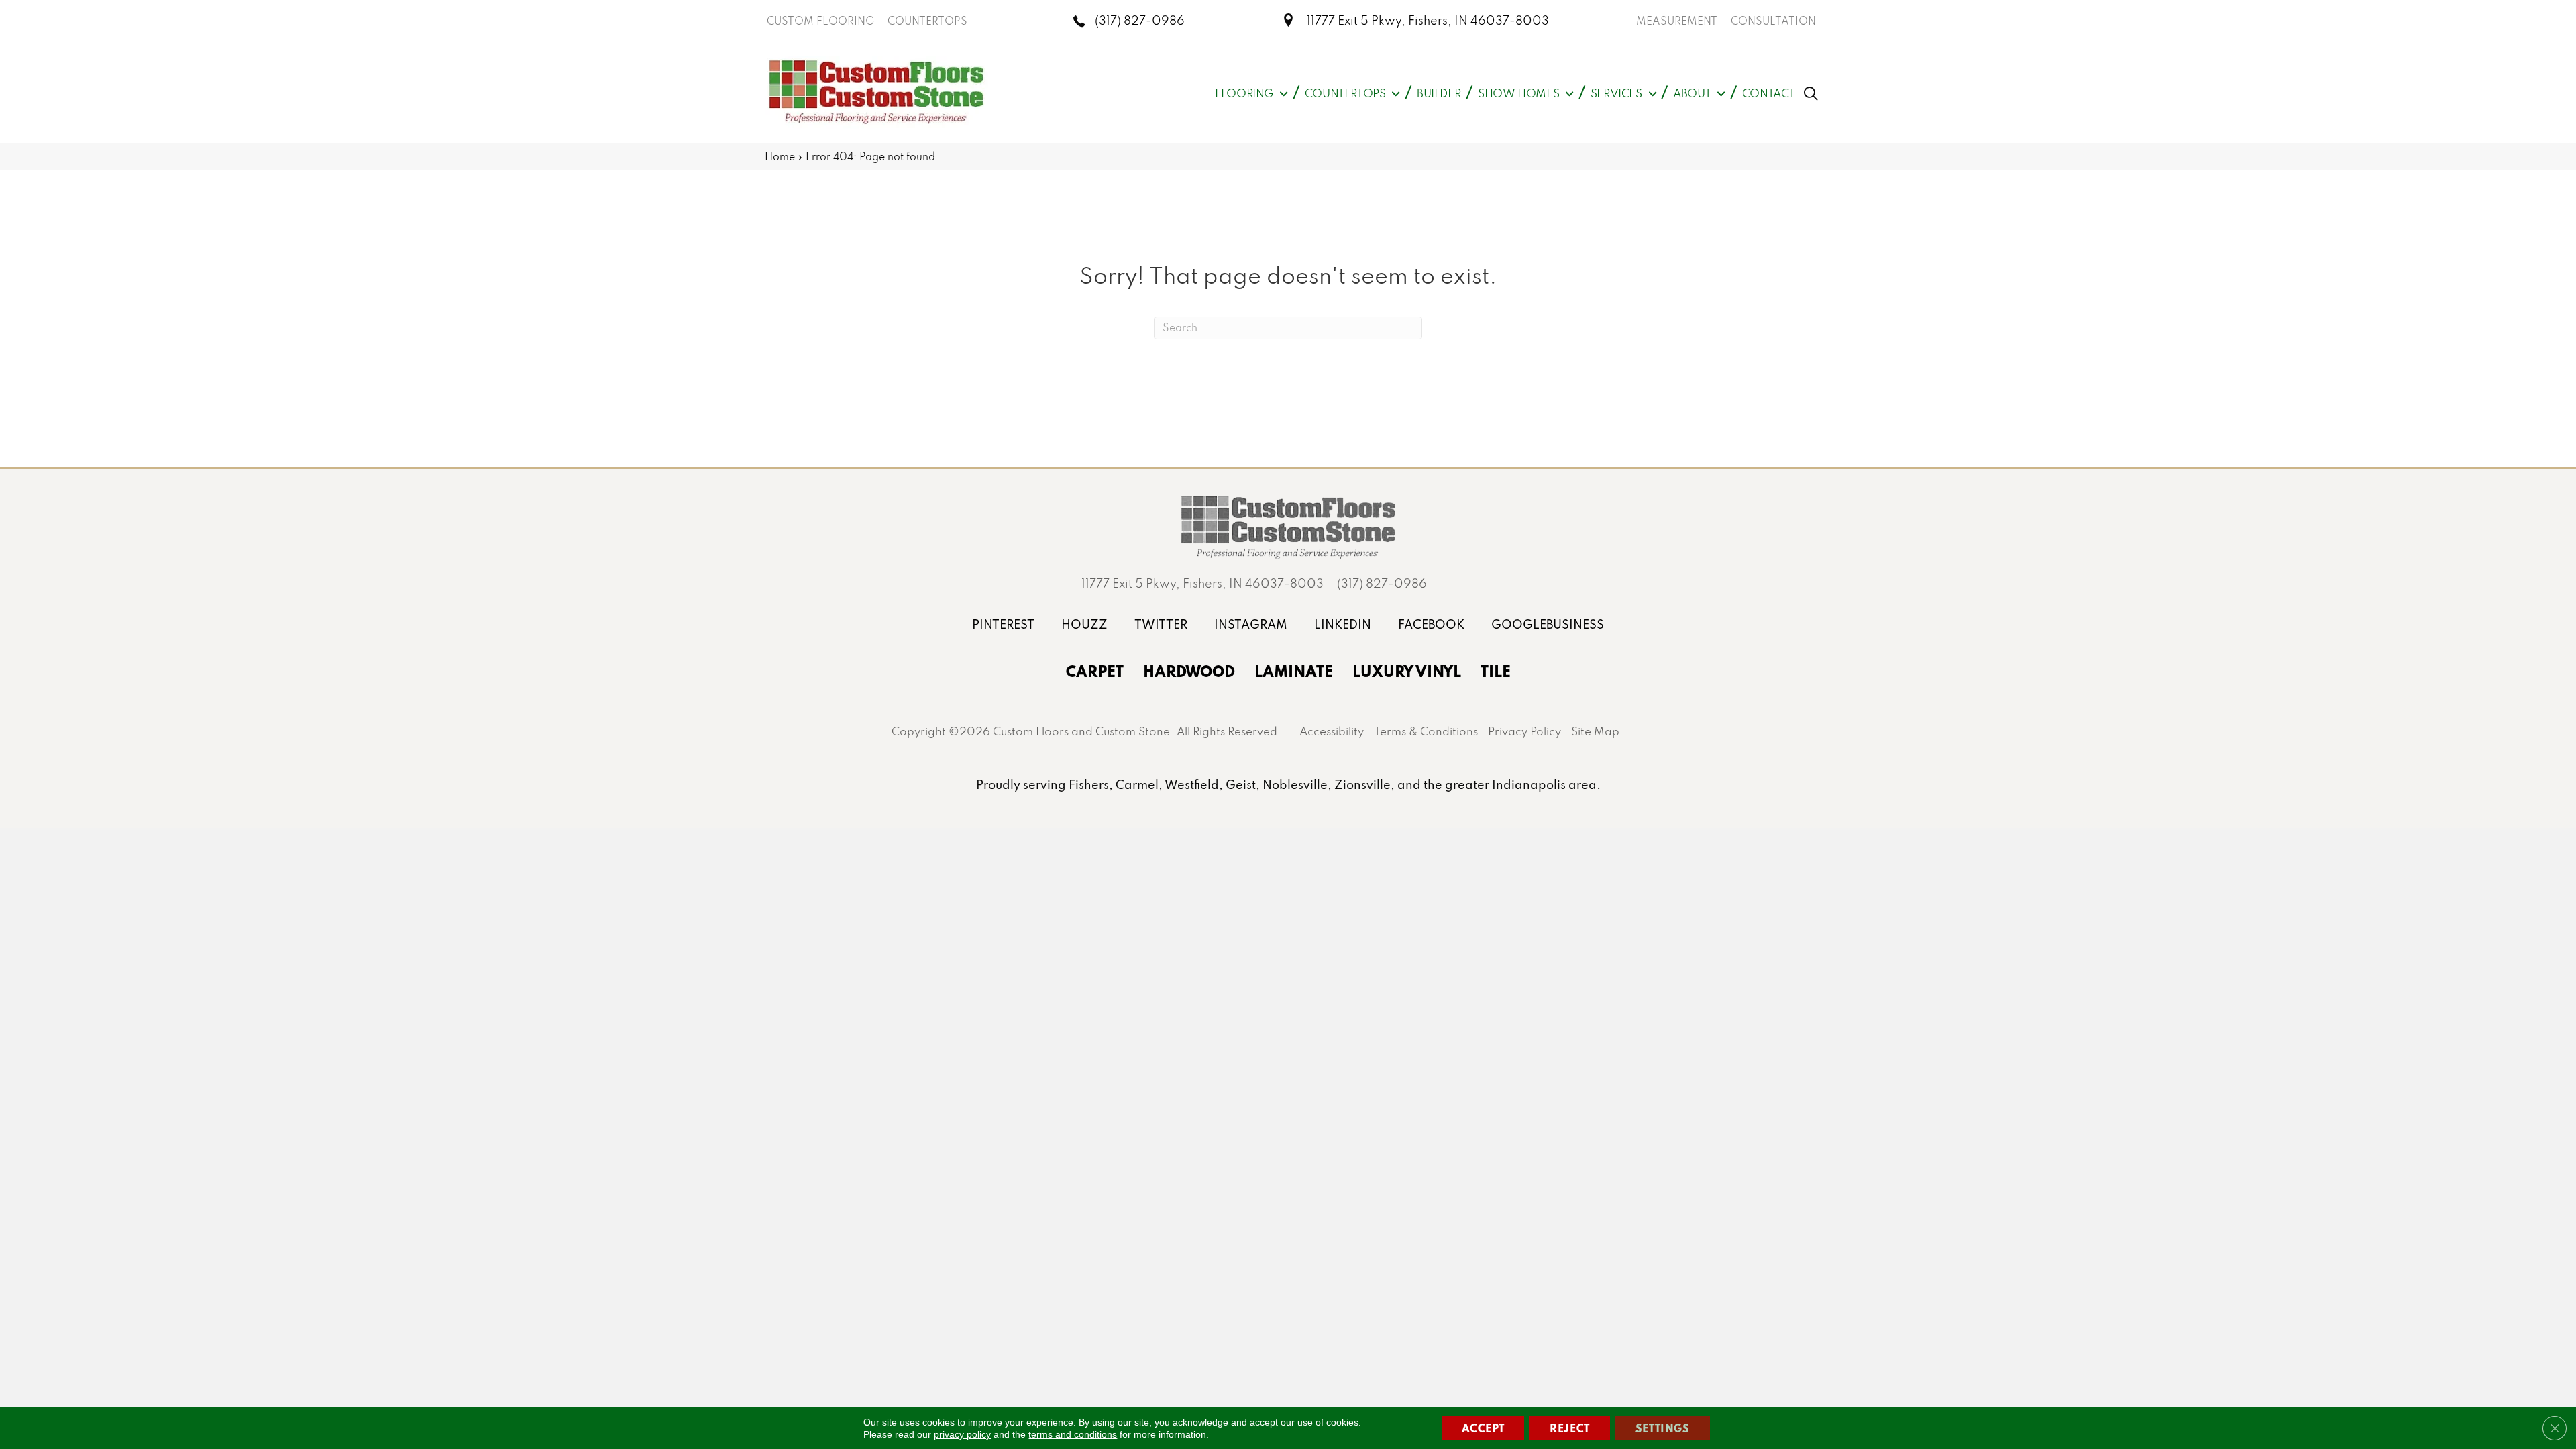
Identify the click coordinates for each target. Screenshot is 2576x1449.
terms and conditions (1073, 1434)
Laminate (1294, 671)
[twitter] (1161, 624)
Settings (1663, 1428)
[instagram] (1251, 624)
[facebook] (1431, 624)
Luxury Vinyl (1407, 671)
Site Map (1595, 731)
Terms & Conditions (1426, 731)
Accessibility (1332, 731)
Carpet (1095, 671)
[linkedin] (1343, 624)
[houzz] (1084, 624)
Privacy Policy (1524, 731)
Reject (1570, 1428)
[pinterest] (1003, 624)
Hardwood (1189, 671)
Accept (1483, 1428)
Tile (1496, 671)
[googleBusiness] (1548, 624)
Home (780, 156)
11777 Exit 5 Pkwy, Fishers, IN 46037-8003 (1428, 20)
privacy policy (962, 1434)
